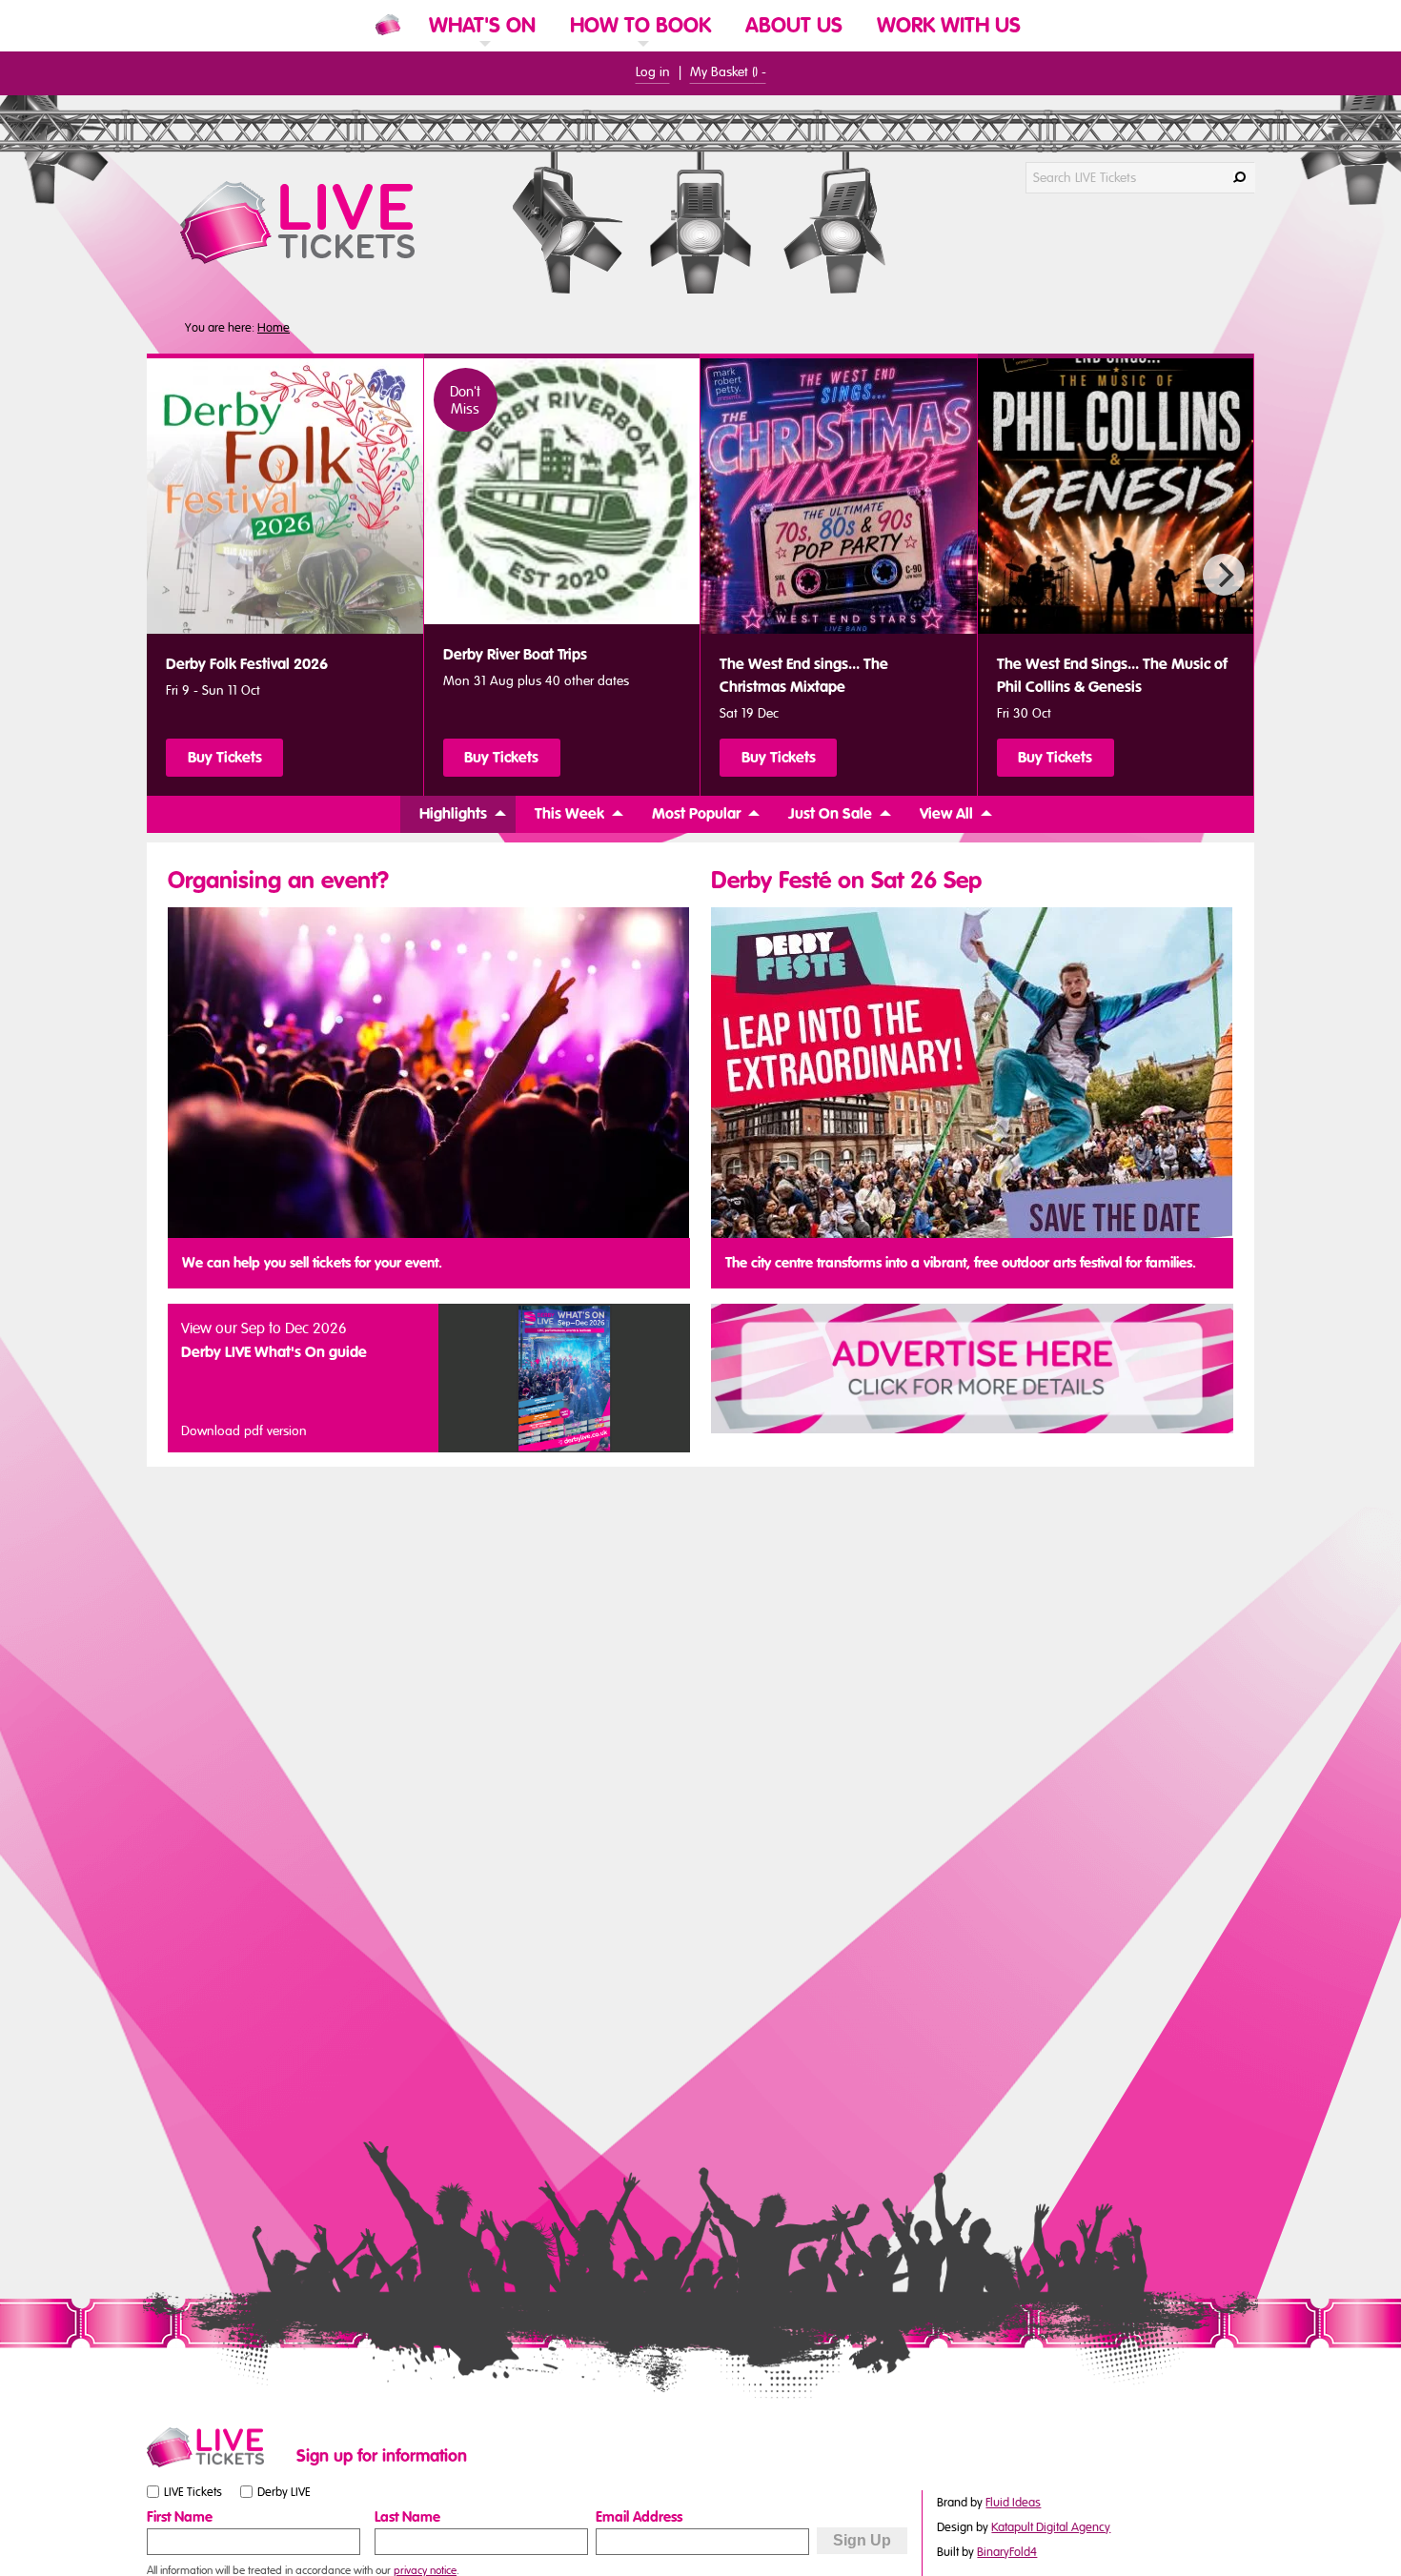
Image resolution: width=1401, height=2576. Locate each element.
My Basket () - (728, 72)
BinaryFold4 (1007, 2552)
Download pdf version (244, 1431)
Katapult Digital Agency (1051, 2527)
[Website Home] (388, 25)
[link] (482, 50)
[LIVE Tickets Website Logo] (320, 223)
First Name (180, 2517)
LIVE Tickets (193, 2492)
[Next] (1224, 575)
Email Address (639, 2517)
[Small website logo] (217, 2447)
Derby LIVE (284, 2492)
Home (274, 328)
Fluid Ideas (1013, 2503)
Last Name (407, 2517)
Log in (653, 72)
